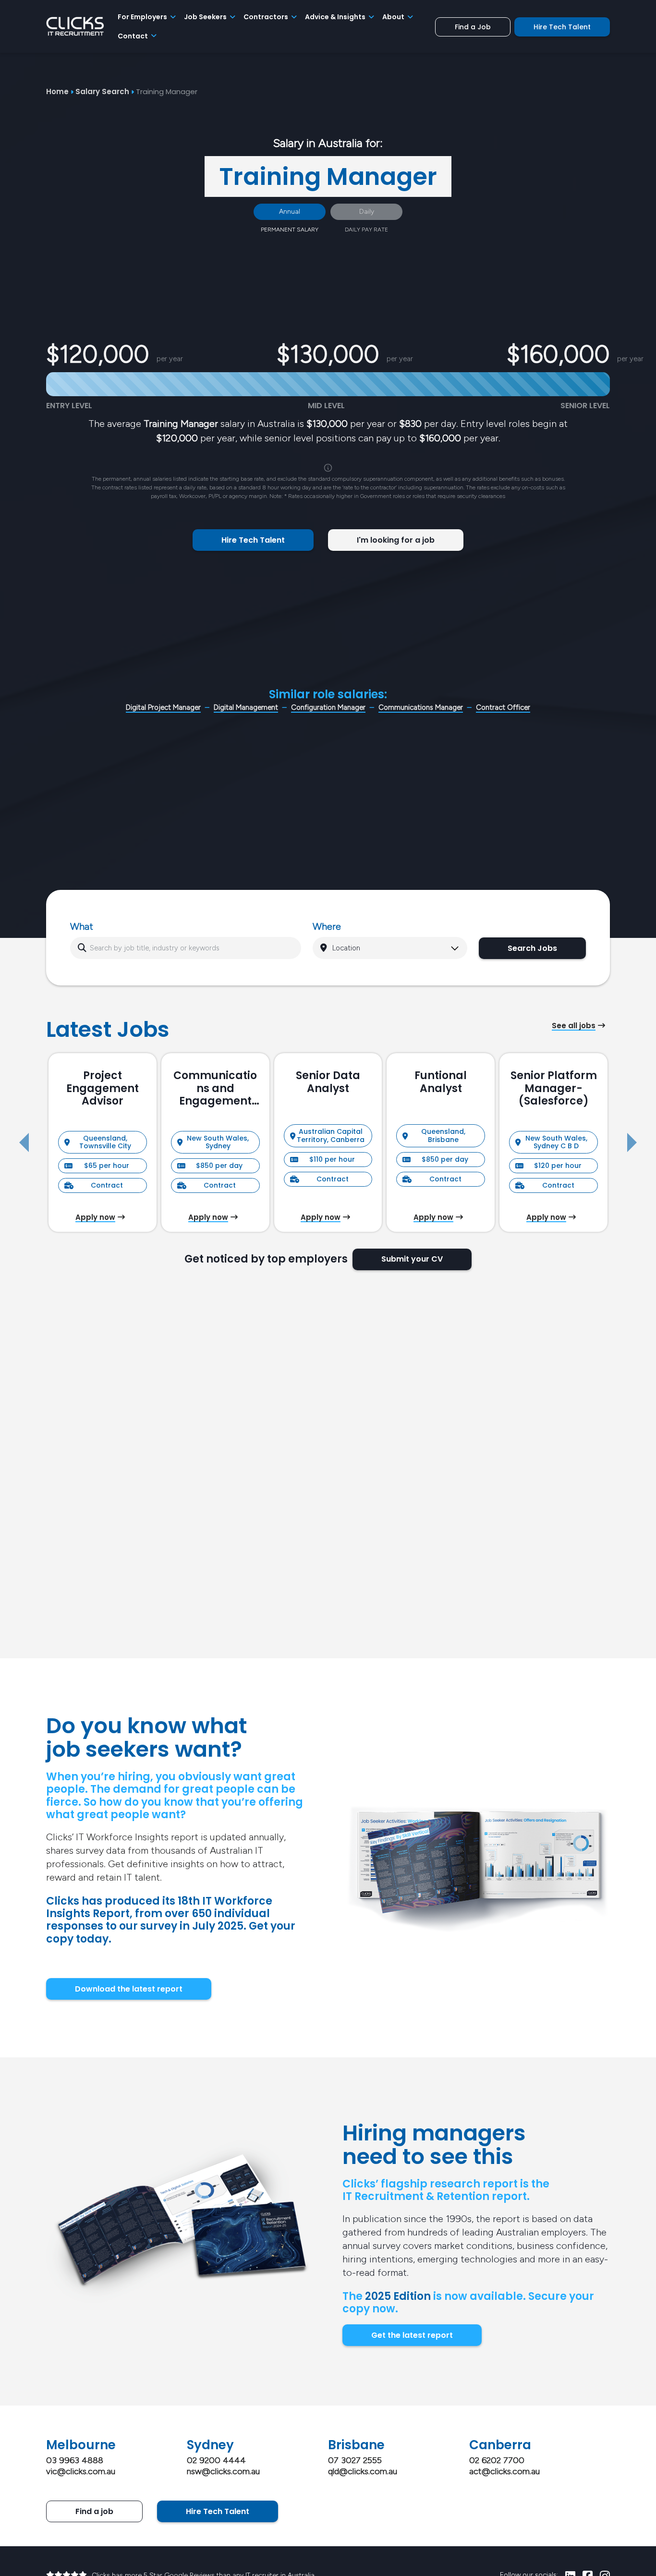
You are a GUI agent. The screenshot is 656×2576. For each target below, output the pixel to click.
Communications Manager (421, 707)
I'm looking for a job (396, 540)
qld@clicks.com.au (363, 2471)
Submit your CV (412, 1259)
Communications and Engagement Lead (215, 1088)
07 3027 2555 (355, 2460)
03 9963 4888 (75, 2460)
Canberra (500, 2445)
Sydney (210, 2445)
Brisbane (356, 2445)
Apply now (95, 1217)
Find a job (94, 2511)
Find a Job (473, 27)
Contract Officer (503, 707)
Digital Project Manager (163, 707)
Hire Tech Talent (562, 27)
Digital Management (246, 707)
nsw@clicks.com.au (223, 2471)
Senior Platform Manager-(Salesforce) (554, 1088)
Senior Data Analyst (328, 1082)
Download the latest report (129, 1989)
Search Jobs (532, 948)
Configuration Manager (328, 707)
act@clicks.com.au (504, 2471)
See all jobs (574, 1026)
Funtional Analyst (441, 1082)
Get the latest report (412, 2335)
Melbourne (81, 2445)
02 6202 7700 (497, 2460)
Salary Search (102, 91)
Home (57, 91)
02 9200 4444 (216, 2460)
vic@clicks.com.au (81, 2471)
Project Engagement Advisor (103, 1088)
